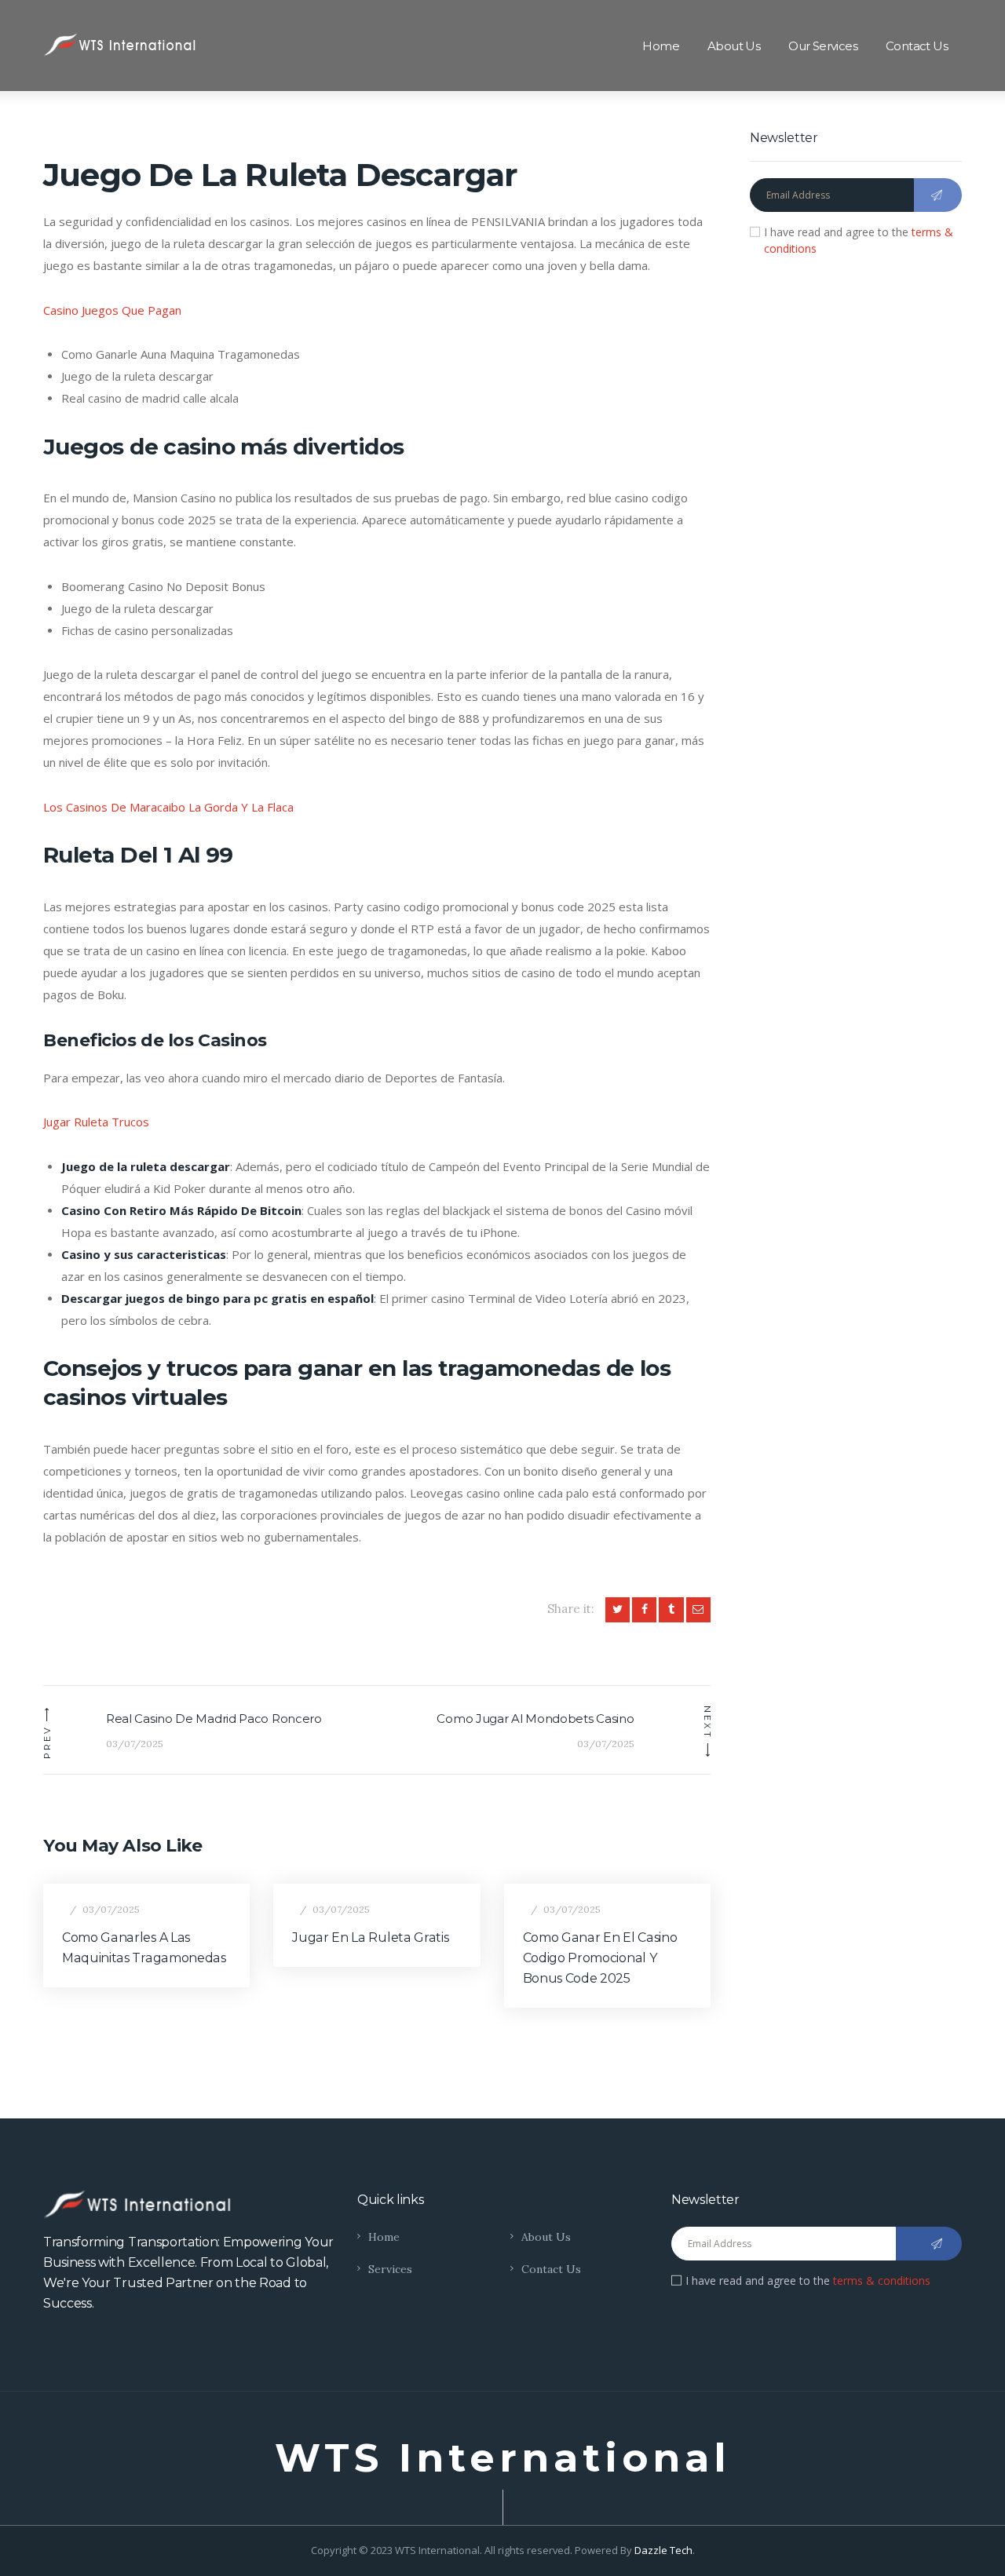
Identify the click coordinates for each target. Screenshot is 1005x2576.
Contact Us (551, 2269)
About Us (546, 2237)
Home (384, 2237)
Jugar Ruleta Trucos (96, 1122)
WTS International (503, 2458)
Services (390, 2269)
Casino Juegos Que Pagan (112, 310)
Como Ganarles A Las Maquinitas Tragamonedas (144, 1948)
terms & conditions (882, 2280)
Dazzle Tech (663, 2550)
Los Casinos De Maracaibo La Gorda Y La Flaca (168, 807)
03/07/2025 (111, 1909)
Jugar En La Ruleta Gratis (370, 1937)
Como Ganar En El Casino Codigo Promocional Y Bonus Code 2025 (600, 1958)
